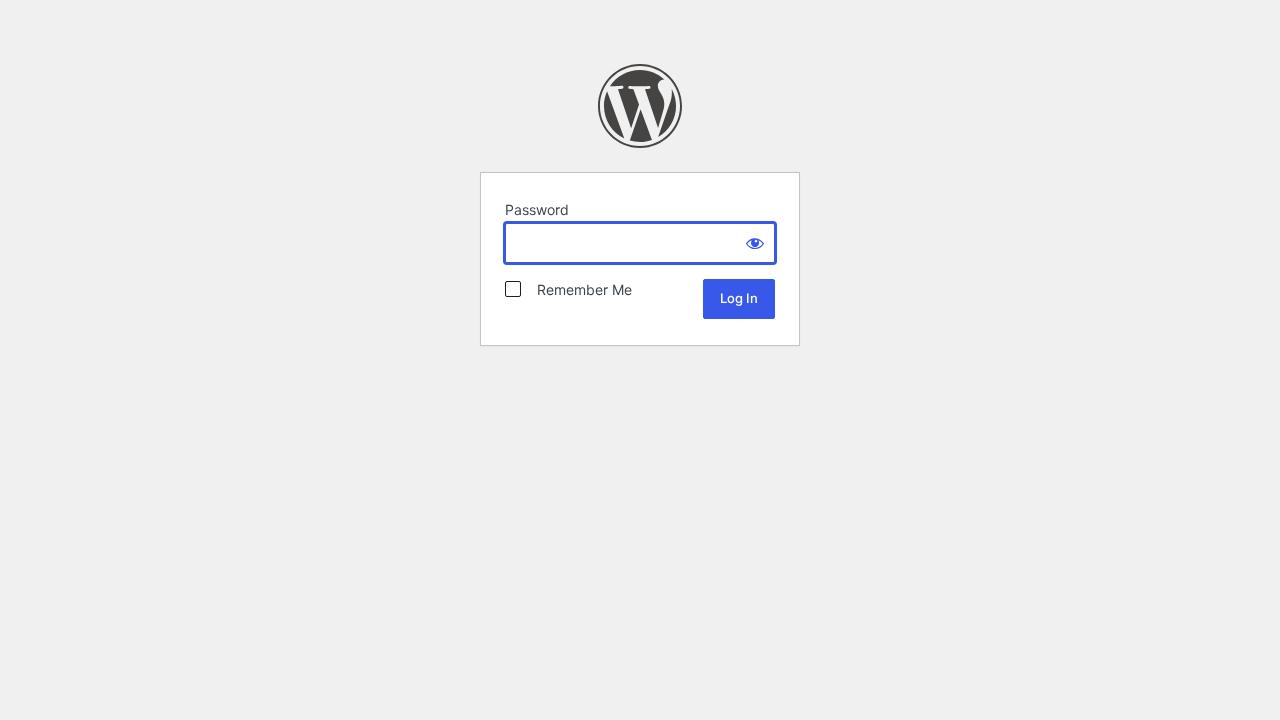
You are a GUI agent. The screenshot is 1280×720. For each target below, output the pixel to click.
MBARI (640, 106)
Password (537, 209)
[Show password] (755, 243)
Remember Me (578, 289)
